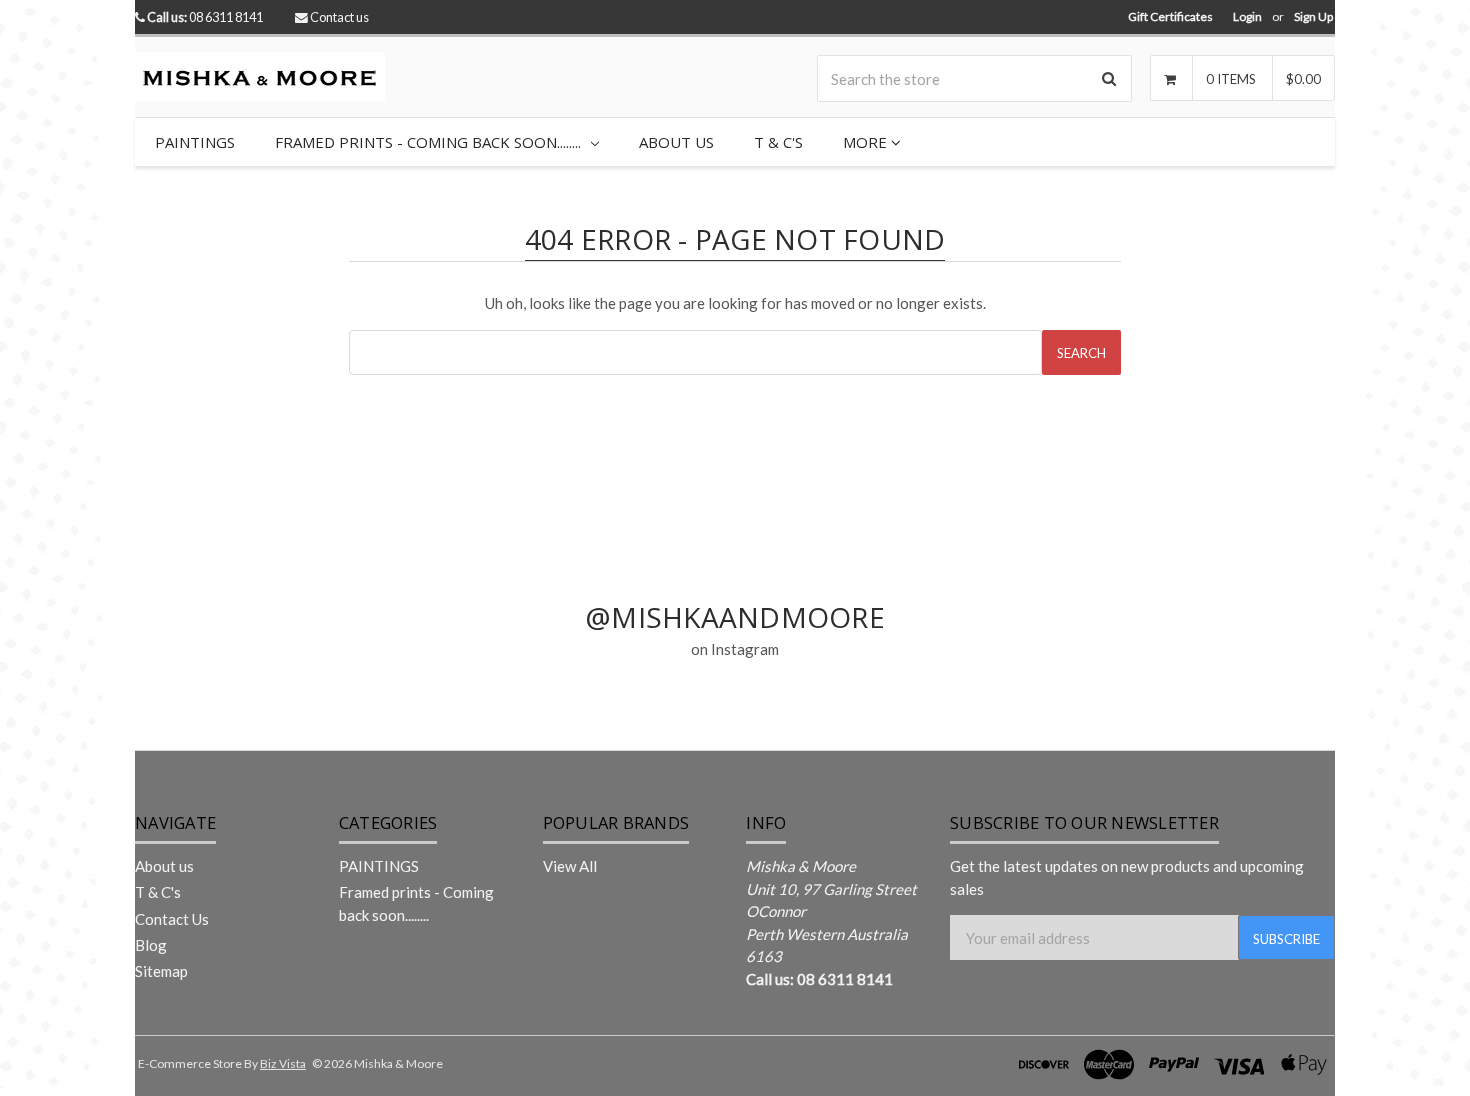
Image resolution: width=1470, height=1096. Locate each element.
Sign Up (1313, 16)
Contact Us (172, 919)
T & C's (778, 142)
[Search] (1108, 78)
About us (676, 142)
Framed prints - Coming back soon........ (430, 142)
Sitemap (161, 971)
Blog (151, 945)
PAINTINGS (195, 142)
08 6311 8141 (205, 17)
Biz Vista (283, 1063)
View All (570, 866)
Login (1247, 16)
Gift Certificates (1170, 16)
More (867, 142)
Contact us (339, 17)
